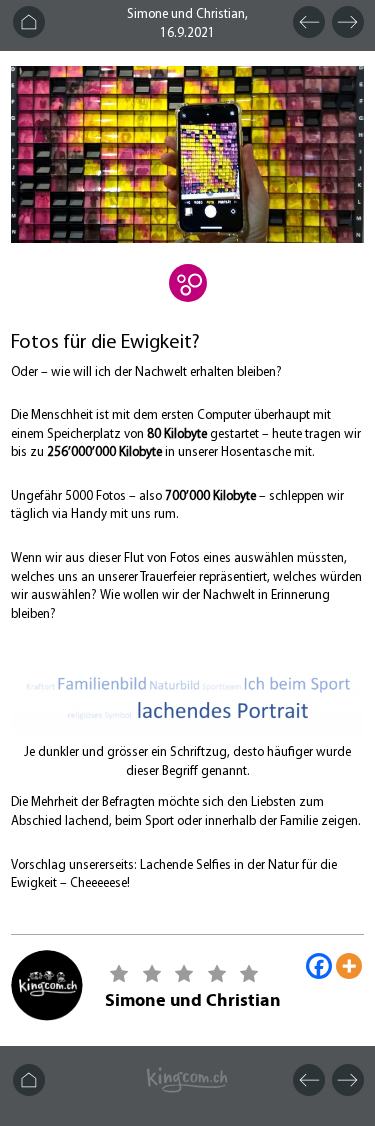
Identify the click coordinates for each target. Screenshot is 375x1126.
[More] (349, 966)
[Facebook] (319, 966)
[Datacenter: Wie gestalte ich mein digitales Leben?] (188, 296)
